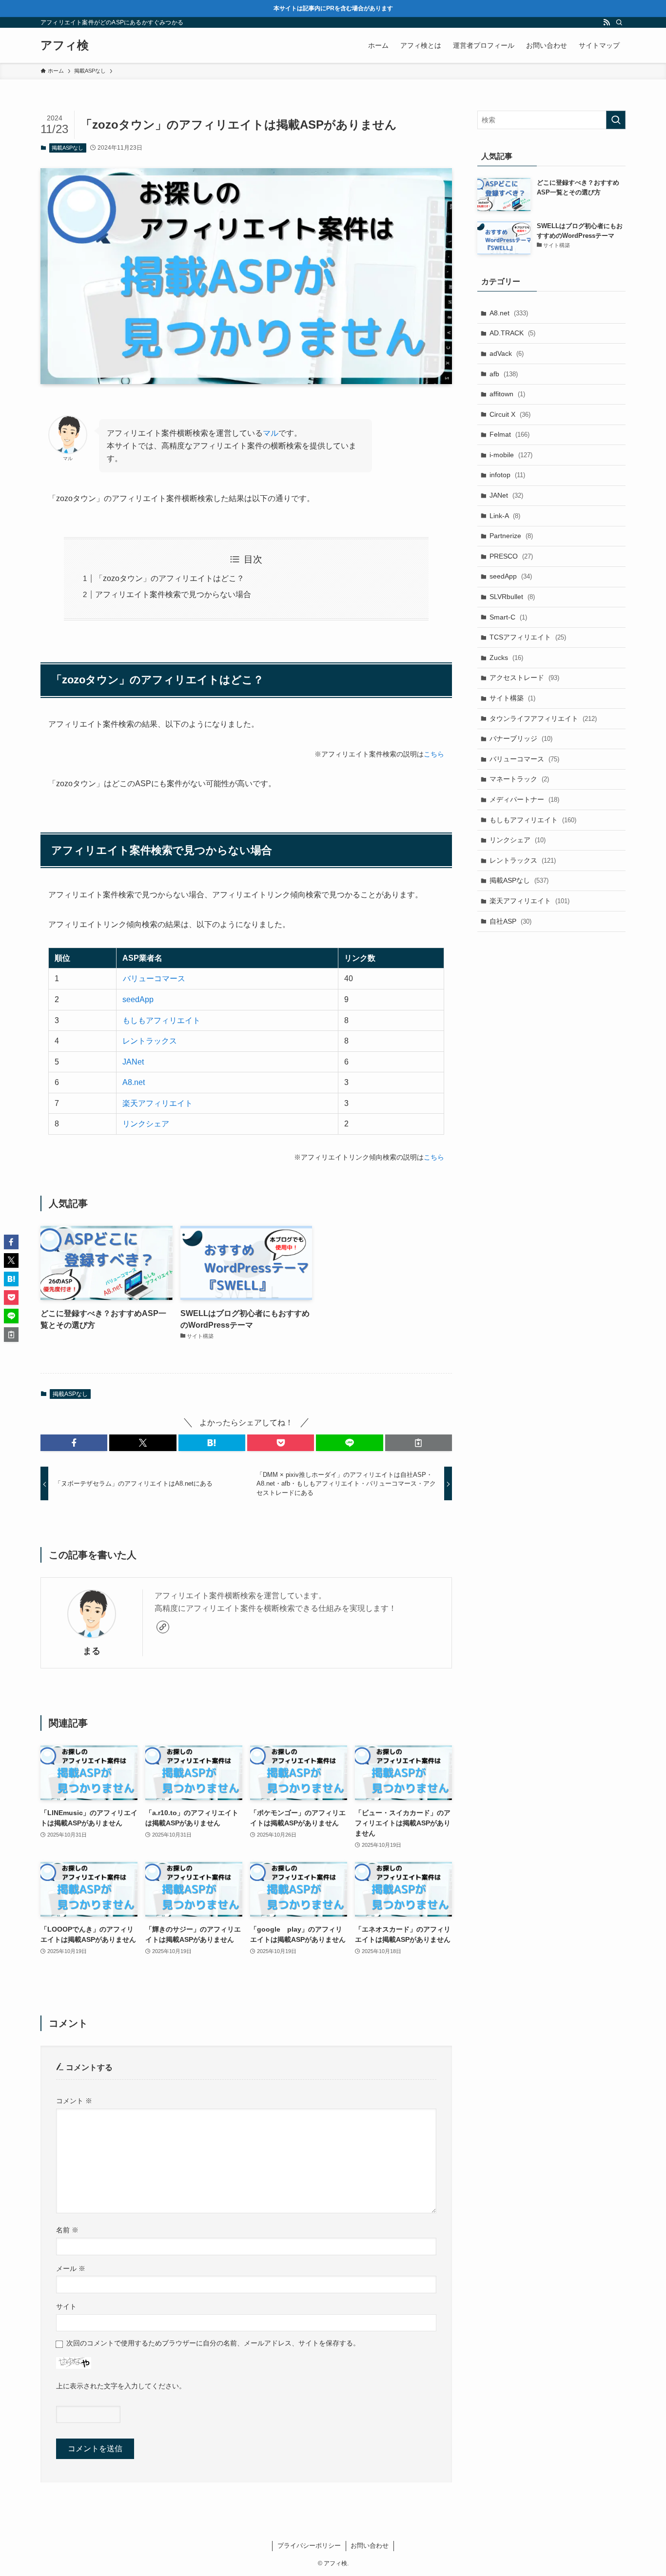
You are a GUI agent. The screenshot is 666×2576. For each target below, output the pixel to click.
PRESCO (511, 556)
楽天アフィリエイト (157, 1103)
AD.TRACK (512, 333)
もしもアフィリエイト (161, 1020)
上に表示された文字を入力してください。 (121, 2386)
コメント (74, 2101)
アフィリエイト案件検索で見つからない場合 (173, 594)
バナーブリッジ (521, 738)
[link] (163, 1627)
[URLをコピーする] (419, 1443)
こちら (434, 754)
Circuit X (510, 414)
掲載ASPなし (68, 148)
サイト (66, 2306)
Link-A (505, 516)
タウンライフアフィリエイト (543, 718)
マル (271, 433)
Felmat (509, 434)
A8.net (134, 1082)
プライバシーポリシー (309, 2546)
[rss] (607, 22)
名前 (67, 2230)
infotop (507, 475)
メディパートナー (524, 799)
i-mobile (511, 455)
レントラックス (150, 1041)
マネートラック (519, 779)
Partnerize (511, 536)
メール (71, 2268)
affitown (507, 394)
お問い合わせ (370, 2546)
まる (92, 1651)
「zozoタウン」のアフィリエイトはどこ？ (170, 578)
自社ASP (510, 921)
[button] (74, 1443)
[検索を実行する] (616, 120)
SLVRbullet (512, 597)
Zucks (506, 658)
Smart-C (508, 617)
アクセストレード (524, 678)
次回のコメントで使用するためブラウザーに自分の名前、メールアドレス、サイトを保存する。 (213, 2343)
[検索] (619, 22)
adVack (507, 353)
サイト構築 (512, 698)
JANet (133, 1062)
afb (504, 374)
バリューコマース (154, 978)
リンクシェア (146, 1124)
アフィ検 (65, 45)
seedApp (138, 999)
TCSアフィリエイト (528, 637)
